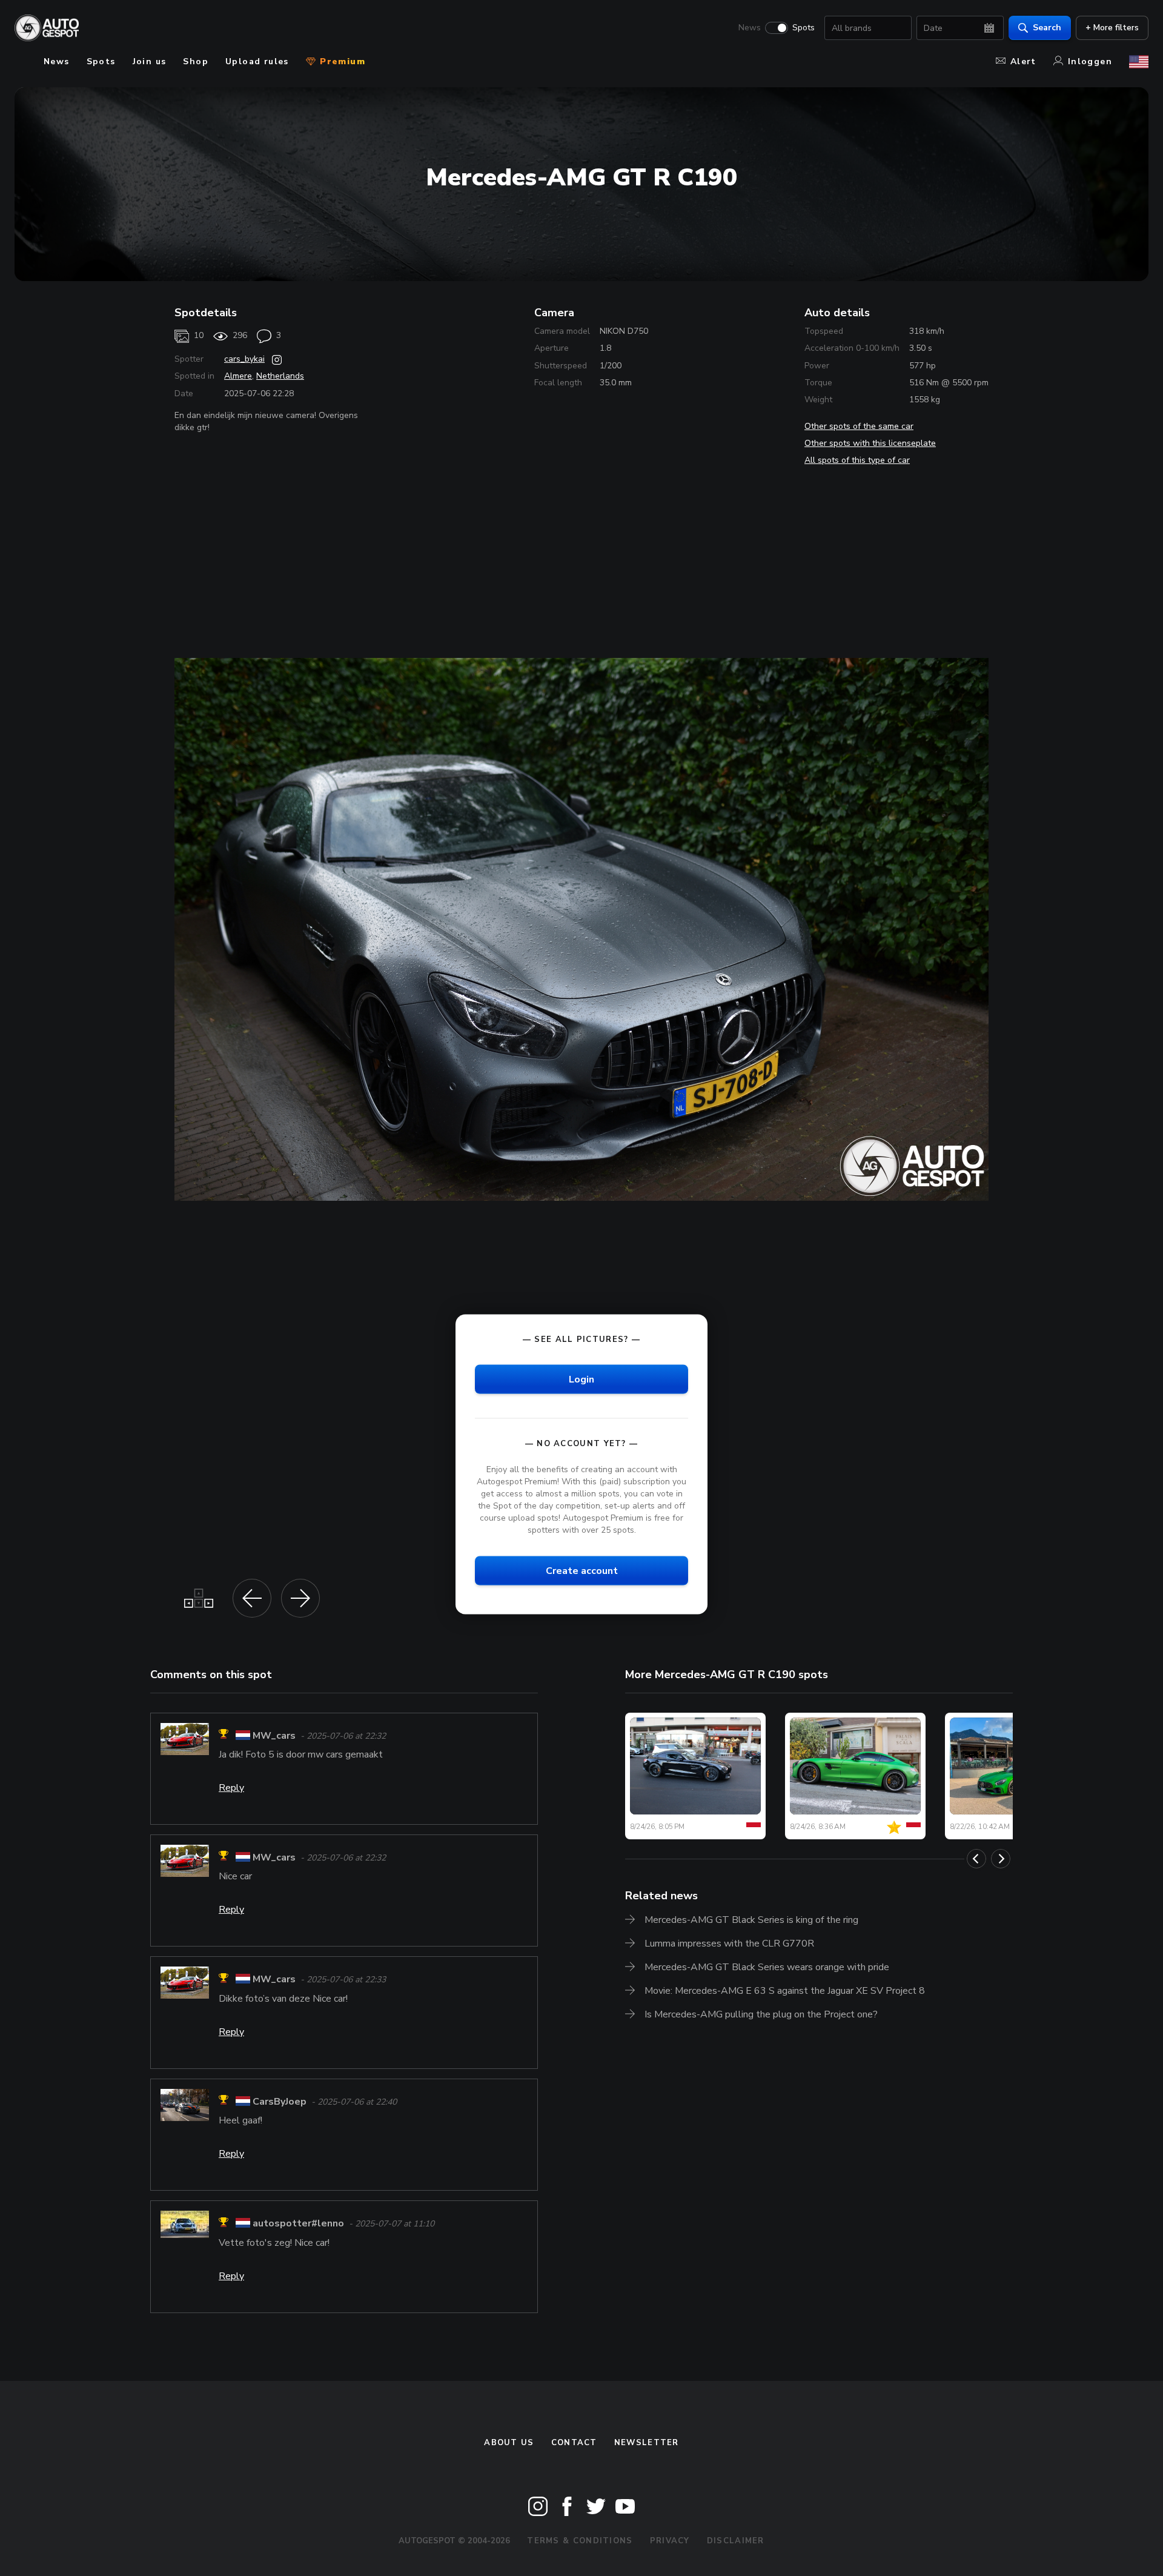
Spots (803, 28)
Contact (574, 2443)
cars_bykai (244, 359)
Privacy (670, 2541)
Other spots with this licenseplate (870, 443)
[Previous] (976, 1859)
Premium (341, 61)
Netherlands (280, 376)
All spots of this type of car (857, 460)
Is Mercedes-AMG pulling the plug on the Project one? (761, 2014)
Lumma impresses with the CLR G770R (729, 1944)
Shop (196, 61)
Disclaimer (736, 2541)
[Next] (1001, 1859)
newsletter (647, 2443)
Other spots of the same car (859, 426)
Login (581, 1379)
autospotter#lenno (298, 2224)
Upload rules (257, 61)
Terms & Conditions (580, 2541)
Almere (238, 376)
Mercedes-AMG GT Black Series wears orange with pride (767, 1967)
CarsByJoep (280, 2102)
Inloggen (1090, 61)
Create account (582, 1570)
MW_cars (274, 1736)
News (750, 28)
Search (1047, 28)
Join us (150, 61)
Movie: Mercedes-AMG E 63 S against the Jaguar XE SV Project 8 (785, 1991)
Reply (231, 1788)
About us (509, 2443)
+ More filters (1112, 28)
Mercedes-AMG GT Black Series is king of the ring (751, 1920)
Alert (1023, 61)
